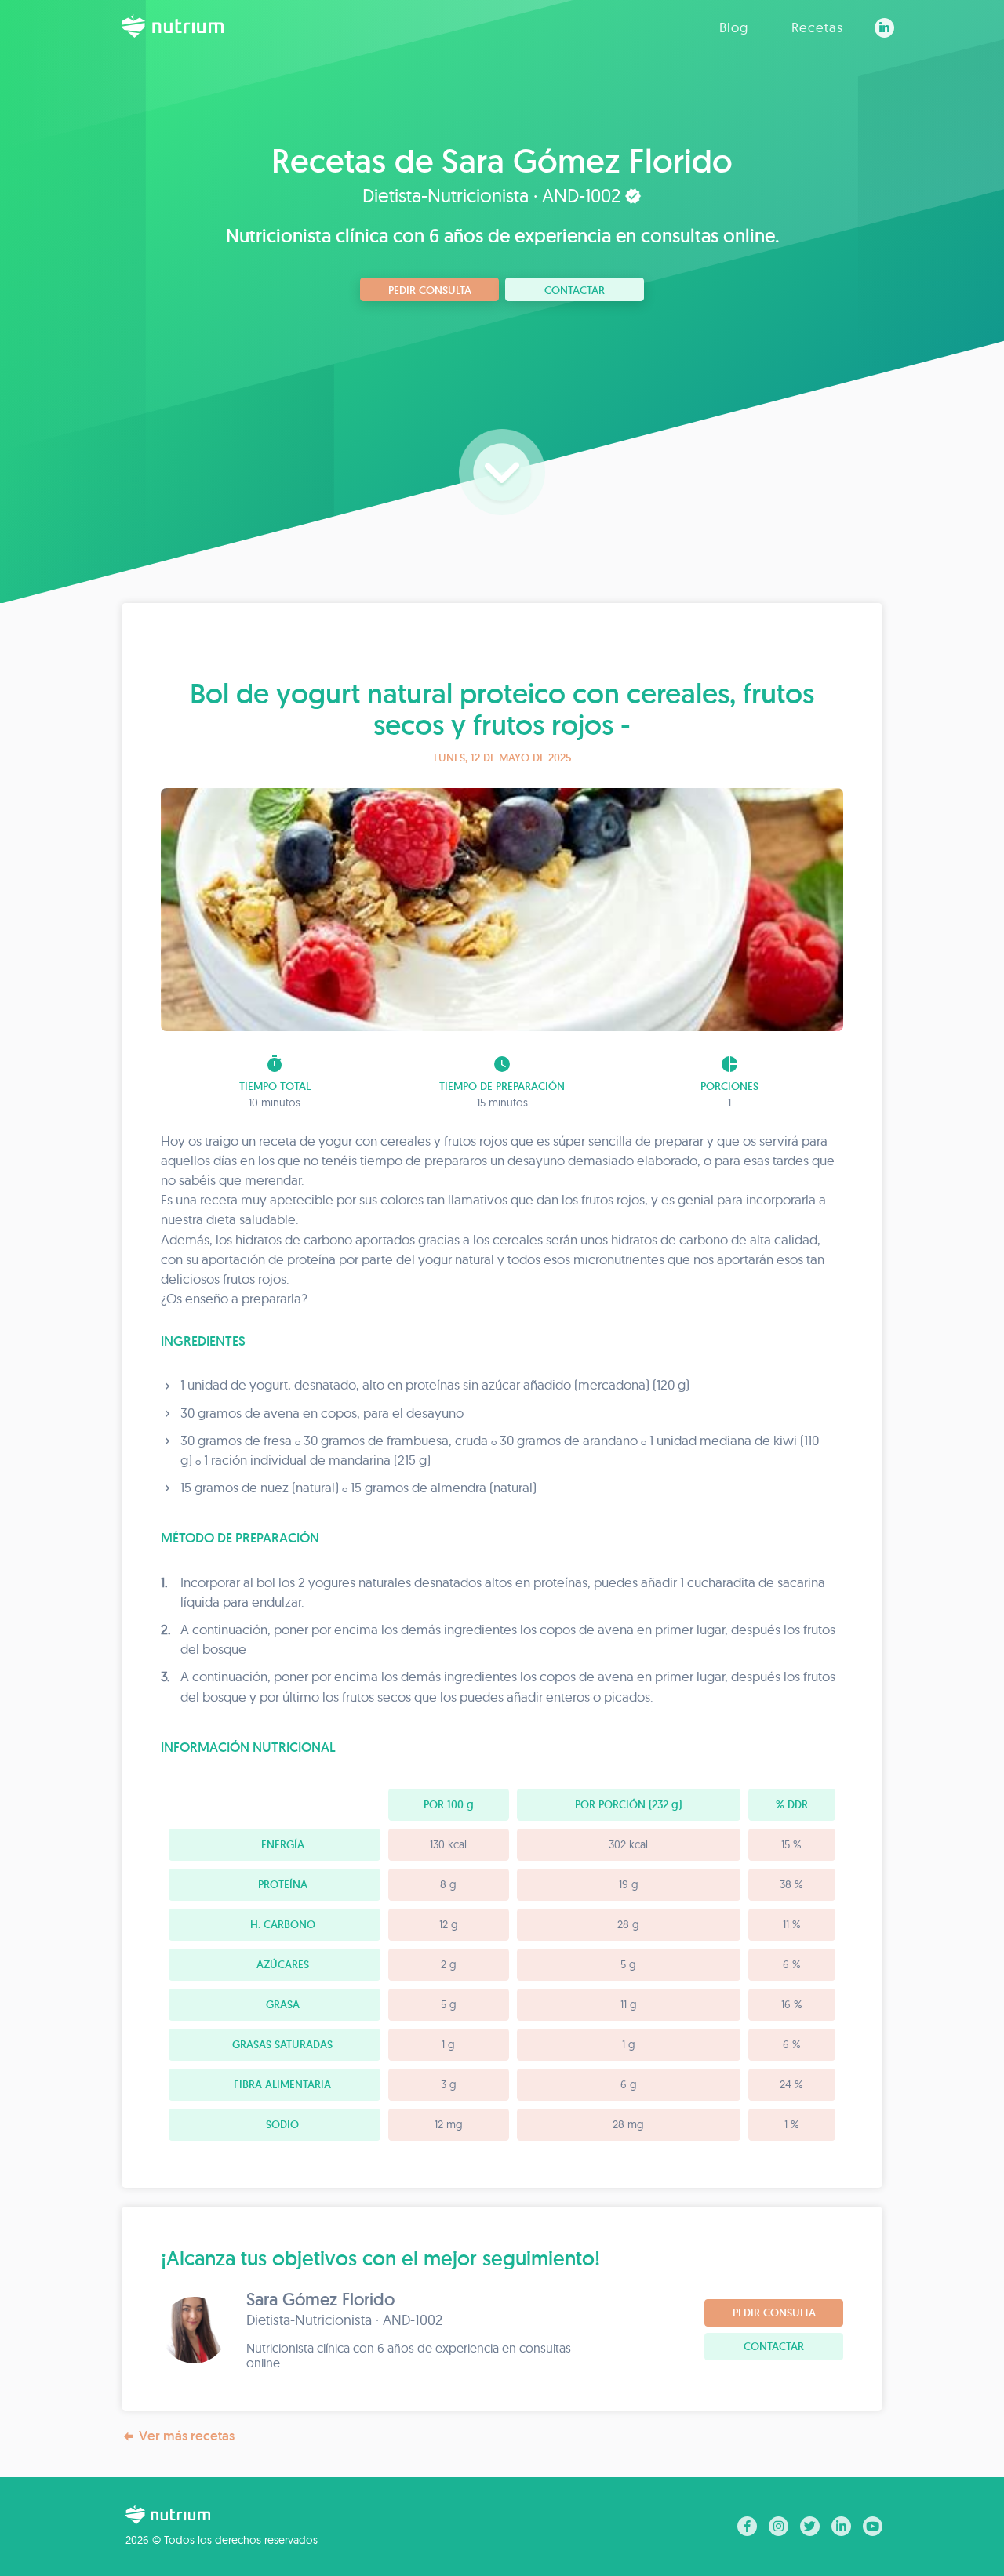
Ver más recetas (187, 2436)
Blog (734, 27)
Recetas (817, 27)
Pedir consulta (430, 290)
